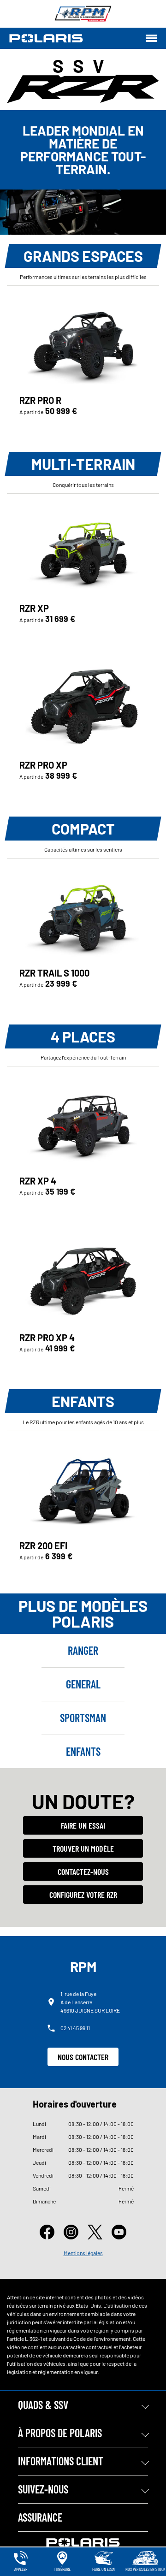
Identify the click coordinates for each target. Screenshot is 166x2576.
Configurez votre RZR (83, 1895)
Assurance (40, 2517)
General (83, 1684)
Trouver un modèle (83, 1848)
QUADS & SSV (43, 2405)
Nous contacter (83, 2057)
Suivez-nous (43, 2489)
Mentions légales (83, 2253)
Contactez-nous (83, 1871)
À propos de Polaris (60, 2433)
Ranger (83, 1650)
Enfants (83, 1751)
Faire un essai (83, 1825)
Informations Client (61, 2461)
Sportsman (83, 1718)
